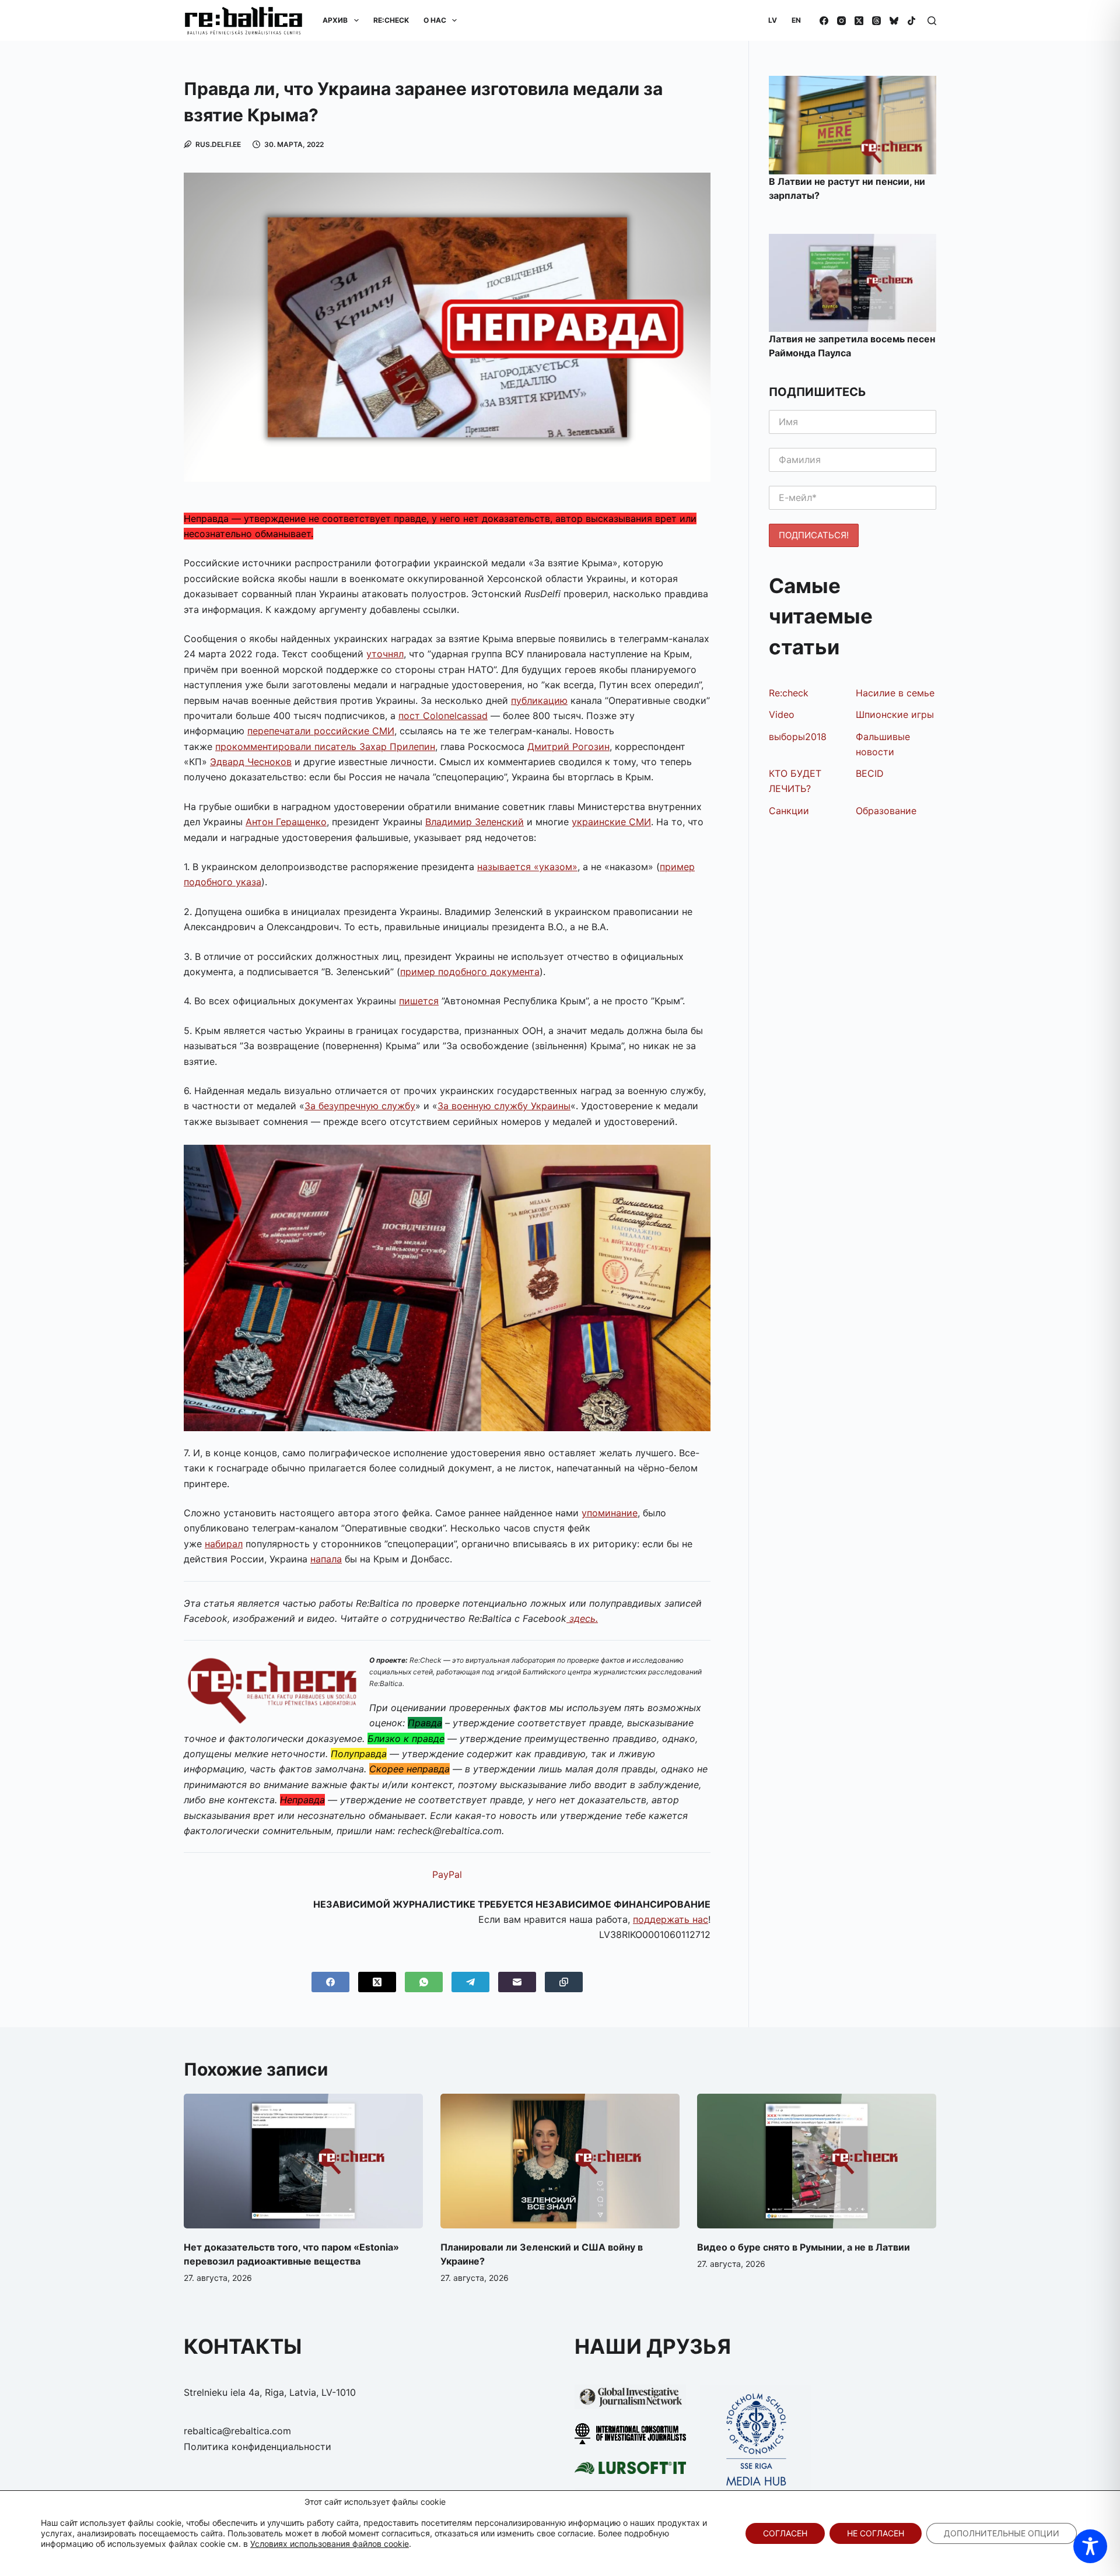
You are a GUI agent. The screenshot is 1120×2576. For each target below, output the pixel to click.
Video (782, 714)
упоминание (610, 1513)
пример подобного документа (470, 972)
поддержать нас (671, 1919)
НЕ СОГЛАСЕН (876, 2533)
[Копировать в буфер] (564, 1982)
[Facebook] (824, 21)
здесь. (582, 1618)
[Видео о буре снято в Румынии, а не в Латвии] (817, 2161)
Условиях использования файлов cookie (330, 2544)
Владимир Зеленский (475, 822)
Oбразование (886, 811)
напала (326, 1559)
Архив (335, 20)
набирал (224, 1544)
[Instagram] (841, 21)
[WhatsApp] (424, 1982)
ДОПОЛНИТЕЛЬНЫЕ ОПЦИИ (1002, 2533)
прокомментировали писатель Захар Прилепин (325, 746)
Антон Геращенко (286, 822)
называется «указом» (527, 867)
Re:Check (391, 20)
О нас (435, 20)
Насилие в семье (895, 693)
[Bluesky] (894, 21)
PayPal (447, 1874)
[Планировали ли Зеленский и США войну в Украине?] (560, 2161)
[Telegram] (470, 1982)
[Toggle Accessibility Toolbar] (1090, 2546)
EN (796, 20)
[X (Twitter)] (859, 21)
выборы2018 (798, 737)
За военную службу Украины (504, 1106)
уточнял (385, 654)
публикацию (539, 700)
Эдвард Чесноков (251, 762)
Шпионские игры (895, 714)
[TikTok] (911, 21)
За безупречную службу (360, 1106)
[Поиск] (932, 21)
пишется (419, 1001)
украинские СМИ (611, 822)
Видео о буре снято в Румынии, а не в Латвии (804, 2247)
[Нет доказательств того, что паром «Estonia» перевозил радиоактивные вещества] (303, 2161)
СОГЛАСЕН (785, 2533)
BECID (870, 773)
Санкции (789, 811)
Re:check (789, 693)
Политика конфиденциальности (258, 2447)
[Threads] (876, 21)
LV (773, 20)
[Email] (517, 1982)
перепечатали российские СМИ (321, 731)
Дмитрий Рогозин (568, 746)
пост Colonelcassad (443, 716)
